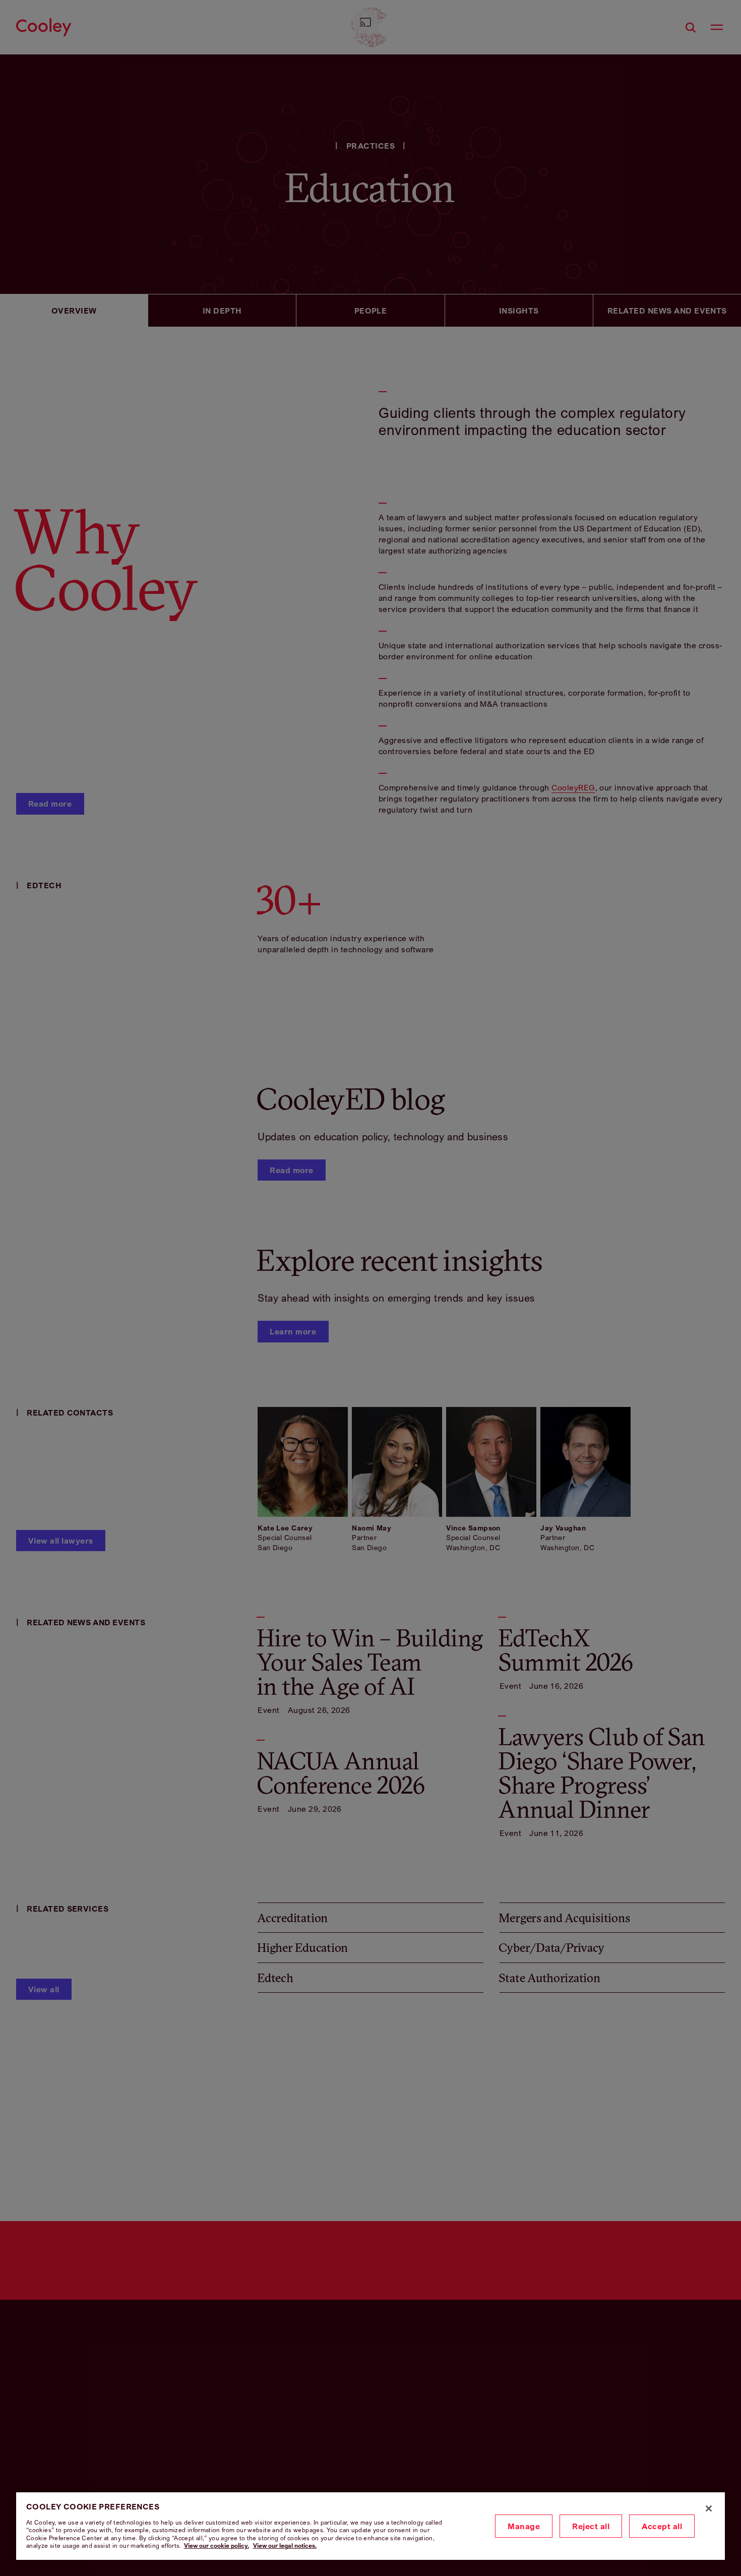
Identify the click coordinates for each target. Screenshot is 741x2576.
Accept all (662, 2526)
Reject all (591, 2526)
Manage (524, 2526)
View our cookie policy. (217, 2546)
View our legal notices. (285, 2546)
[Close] (709, 2508)
